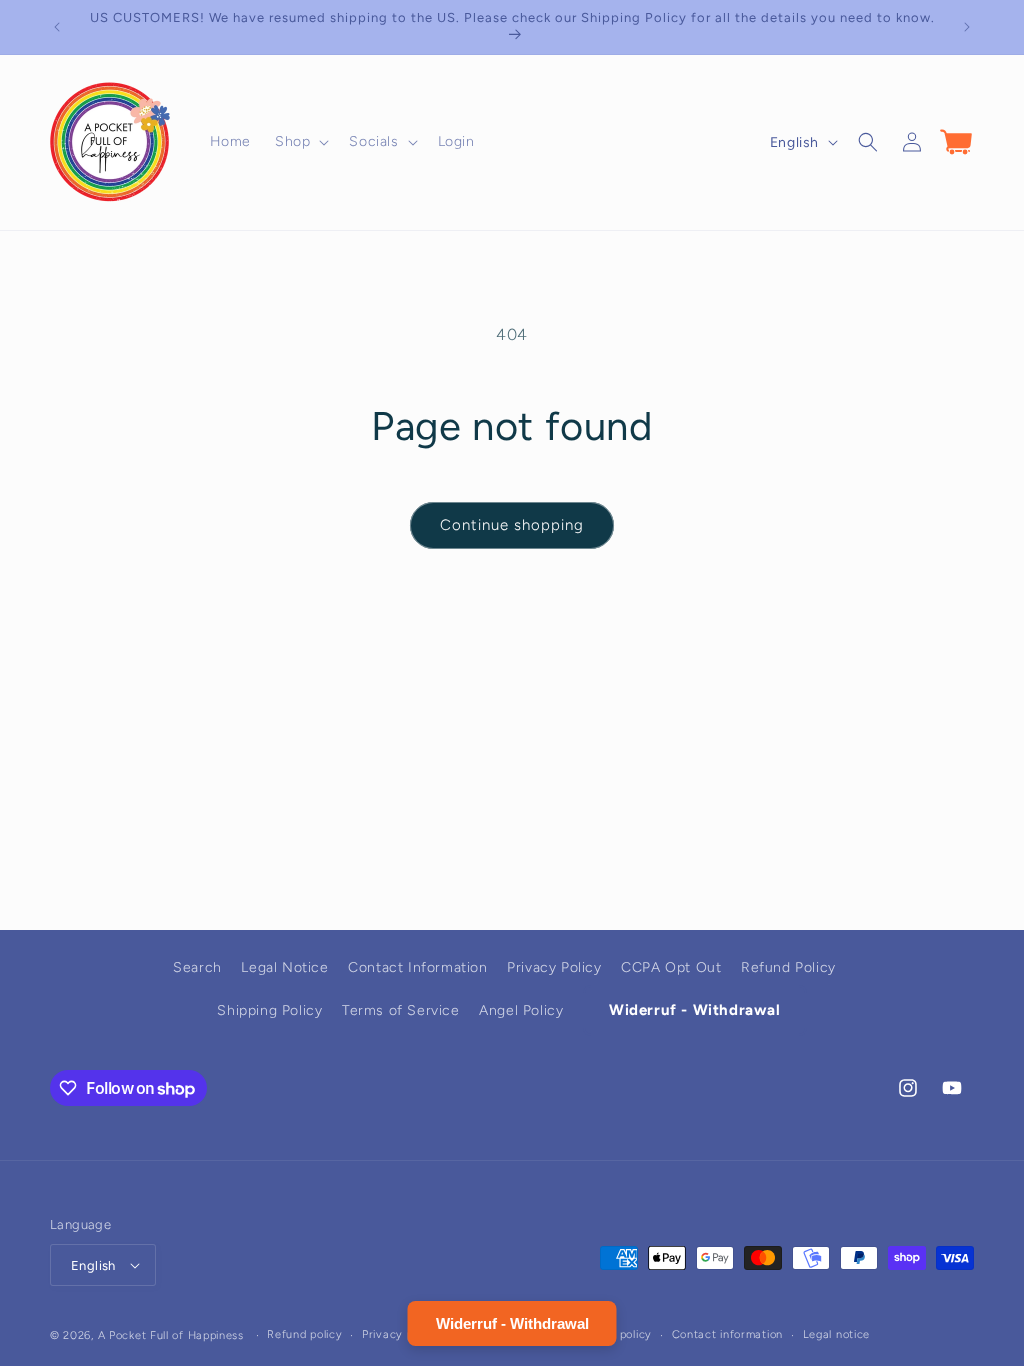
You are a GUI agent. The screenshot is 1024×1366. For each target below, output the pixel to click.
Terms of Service (401, 1010)
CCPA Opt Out (671, 967)
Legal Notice (284, 967)
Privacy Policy (554, 967)
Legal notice (836, 1334)
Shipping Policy (269, 1010)
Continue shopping (512, 525)
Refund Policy (788, 967)
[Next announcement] (967, 27)
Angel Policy (521, 1010)
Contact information (727, 1334)
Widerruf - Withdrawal (695, 1010)
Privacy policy (400, 1334)
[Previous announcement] (57, 27)
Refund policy (304, 1334)
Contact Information (417, 967)
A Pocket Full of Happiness (171, 1335)
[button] (300, 142)
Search (197, 967)
